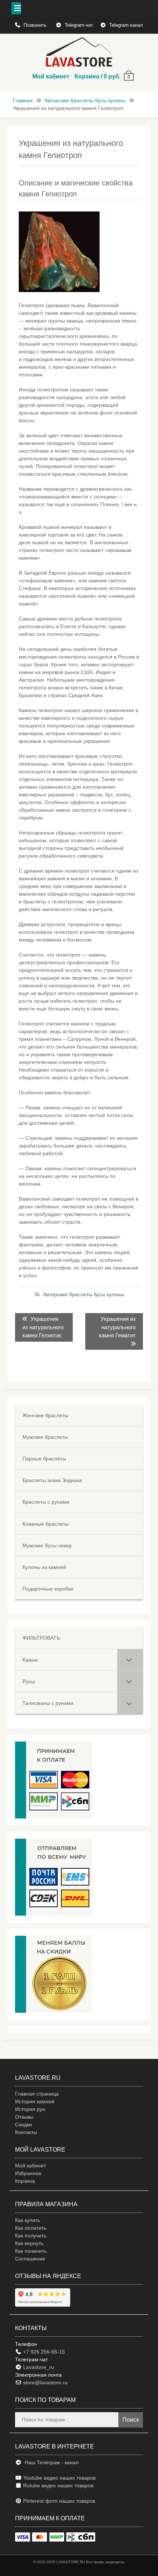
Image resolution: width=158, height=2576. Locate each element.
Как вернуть (29, 2243)
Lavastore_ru (38, 2367)
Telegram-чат (79, 25)
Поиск (131, 2420)
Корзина (25, 2181)
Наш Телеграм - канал (50, 2462)
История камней (35, 2101)
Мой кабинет (51, 76)
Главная (23, 100)
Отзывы (24, 2117)
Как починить (31, 2251)
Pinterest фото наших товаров (58, 2501)
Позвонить (36, 25)
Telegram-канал (126, 25)
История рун (30, 2109)
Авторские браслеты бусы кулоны (85, 100)
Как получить (31, 2236)
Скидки (24, 2124)
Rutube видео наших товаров (58, 2485)
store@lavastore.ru (45, 2382)
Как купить (28, 2220)
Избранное (28, 2173)
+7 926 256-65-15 (43, 2352)
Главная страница (37, 2094)
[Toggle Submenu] (130, 1660)
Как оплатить (31, 2228)
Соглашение (30, 2259)
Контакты (26, 2132)
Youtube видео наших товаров (59, 2478)
